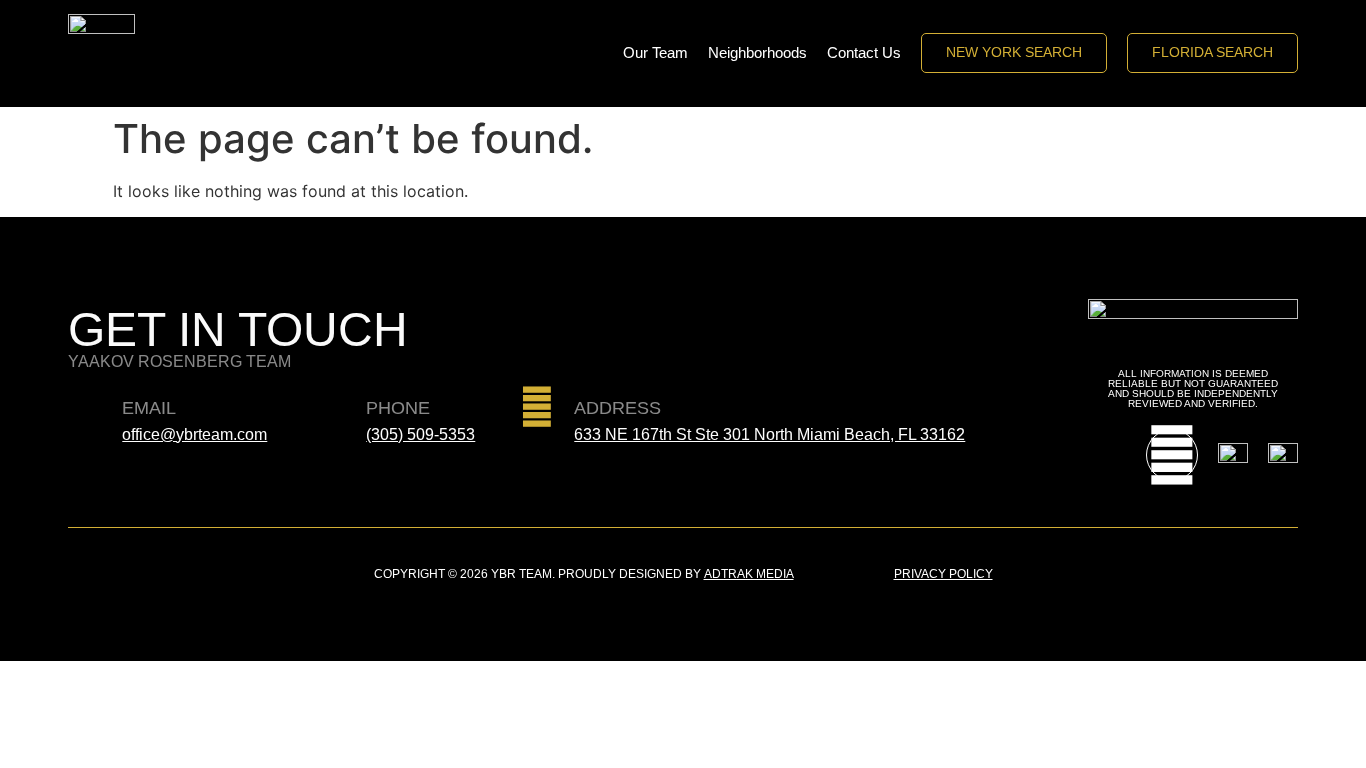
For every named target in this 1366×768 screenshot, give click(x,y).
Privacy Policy (943, 574)
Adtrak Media (749, 574)
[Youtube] (1172, 455)
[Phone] (329, 407)
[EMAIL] (85, 407)
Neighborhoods (757, 52)
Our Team (655, 52)
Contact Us (864, 52)
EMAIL (149, 408)
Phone (398, 408)
